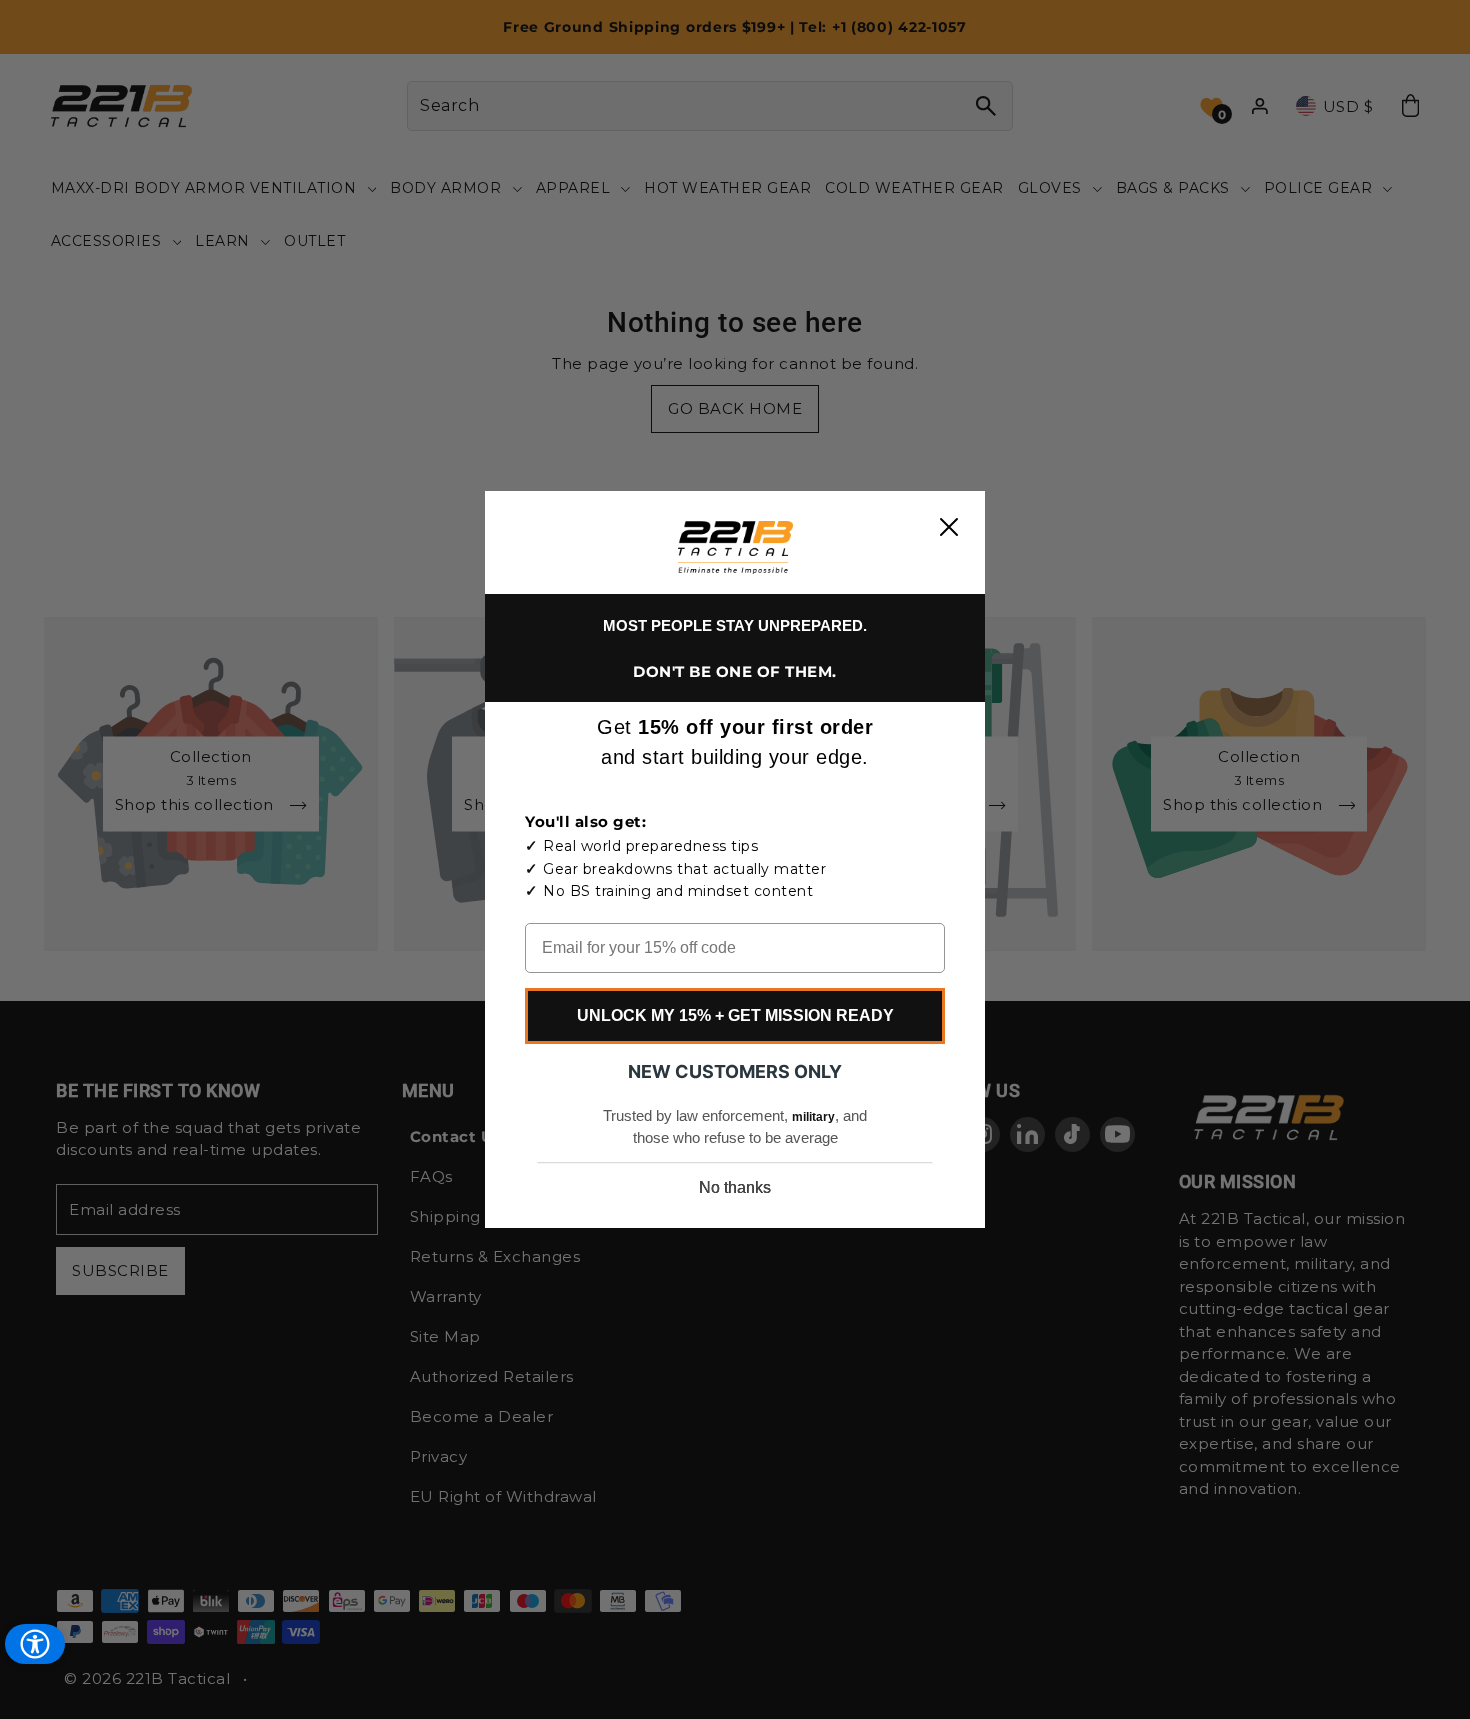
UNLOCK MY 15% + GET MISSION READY (735, 1015)
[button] (735, 547)
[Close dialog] (949, 527)
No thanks (735, 1187)
